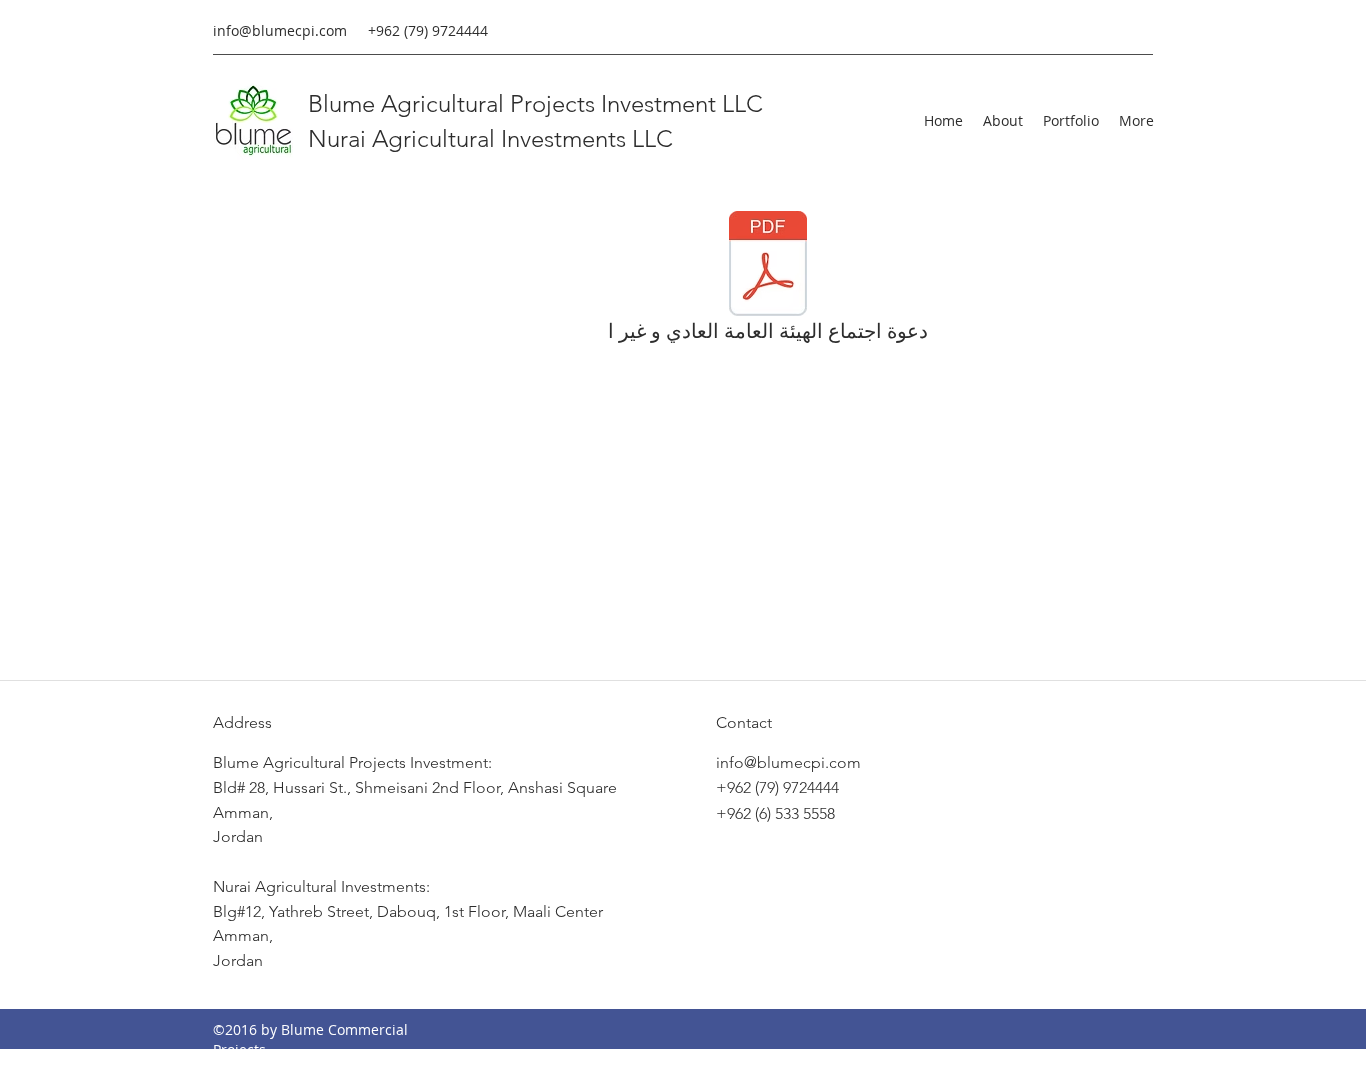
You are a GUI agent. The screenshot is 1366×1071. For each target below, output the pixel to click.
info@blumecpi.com (280, 30)
